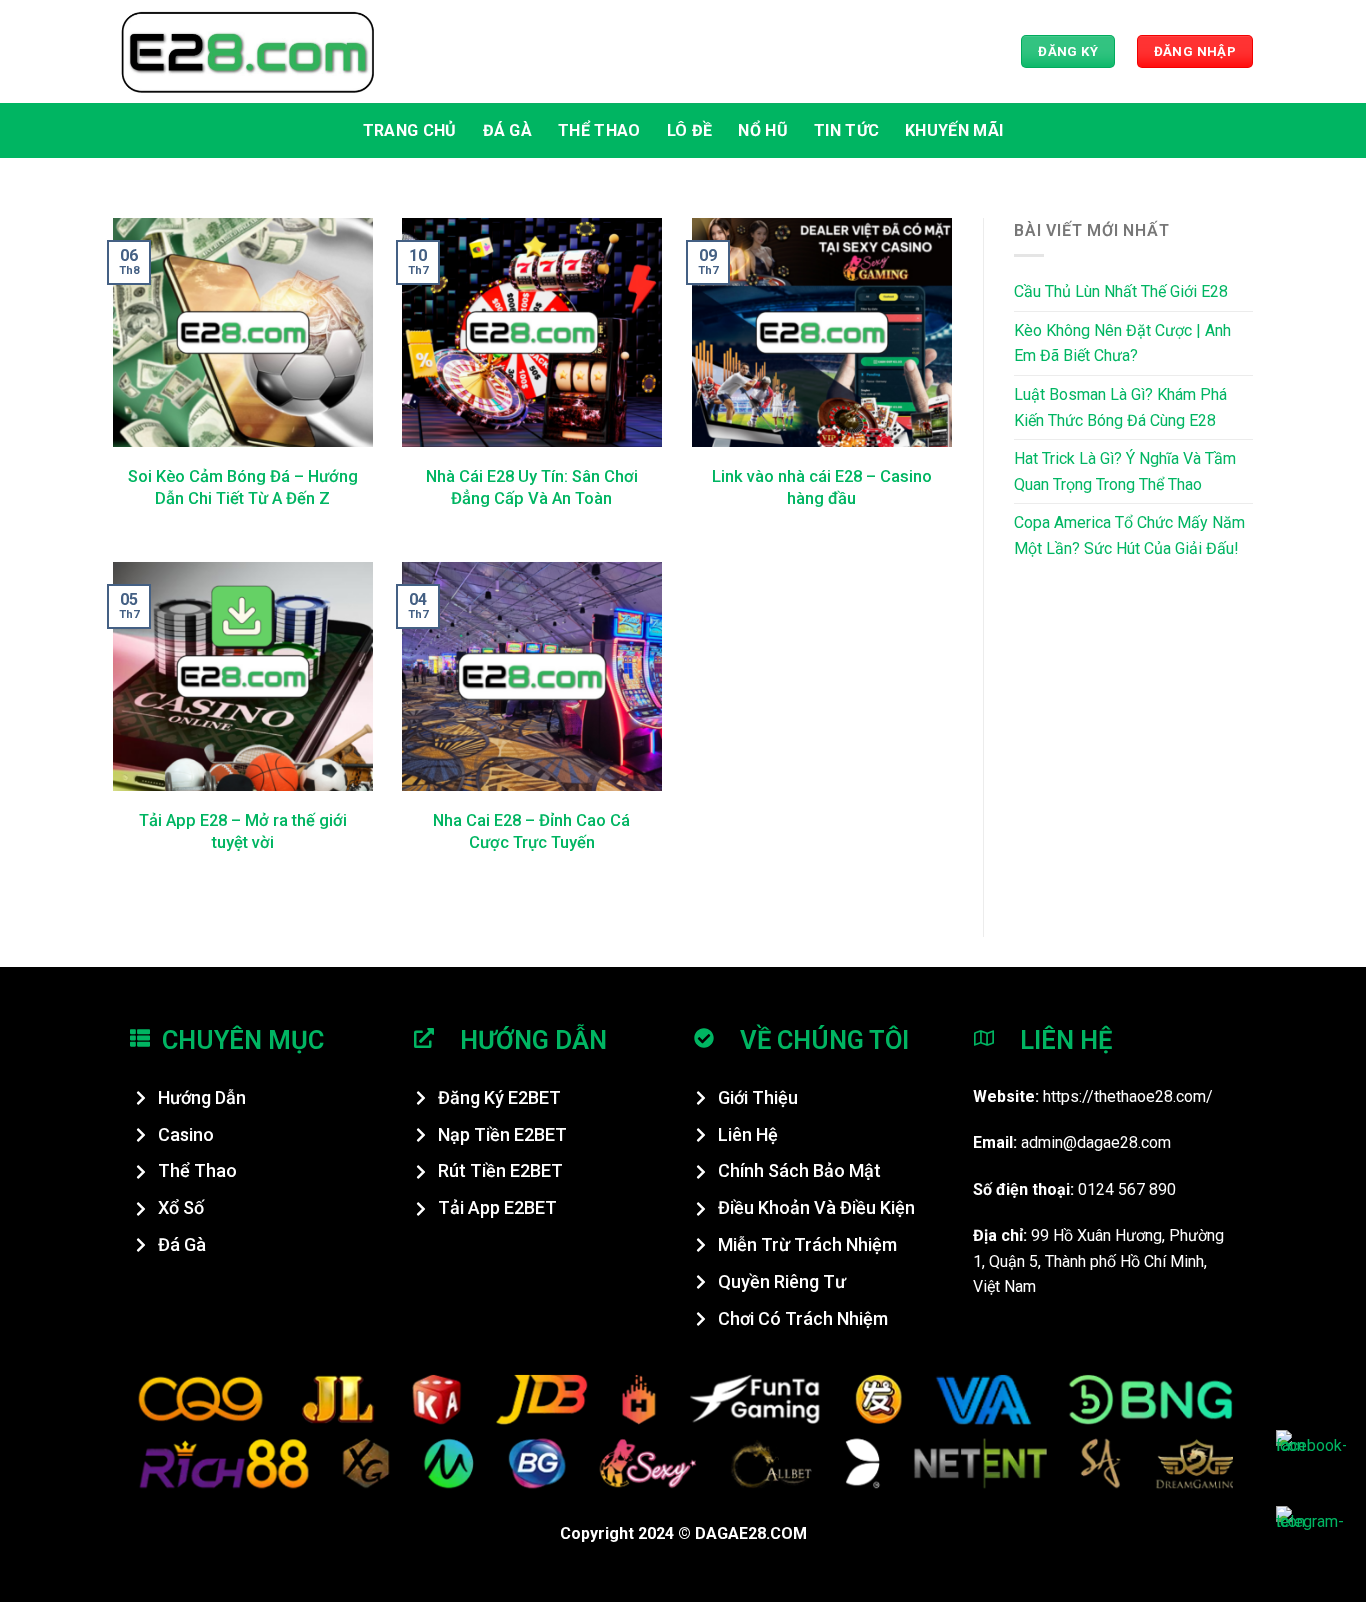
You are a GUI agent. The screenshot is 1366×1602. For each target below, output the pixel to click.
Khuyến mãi (954, 130)
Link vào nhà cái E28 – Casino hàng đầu (822, 487)
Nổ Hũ (763, 130)
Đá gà (508, 130)
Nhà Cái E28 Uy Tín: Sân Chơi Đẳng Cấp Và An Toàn (532, 487)
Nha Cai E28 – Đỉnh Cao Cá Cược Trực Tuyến (531, 831)
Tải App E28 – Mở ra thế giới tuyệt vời (243, 831)
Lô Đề (690, 130)
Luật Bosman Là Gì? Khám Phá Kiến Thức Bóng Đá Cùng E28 (1120, 407)
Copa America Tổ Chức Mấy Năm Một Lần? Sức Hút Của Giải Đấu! (1129, 535)
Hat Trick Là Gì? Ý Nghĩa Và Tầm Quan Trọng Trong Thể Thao (1125, 471)
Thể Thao (599, 130)
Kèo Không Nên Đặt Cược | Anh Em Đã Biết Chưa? (1122, 343)
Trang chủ (410, 130)
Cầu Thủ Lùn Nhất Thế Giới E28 (1121, 291)
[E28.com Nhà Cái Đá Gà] (248, 51)
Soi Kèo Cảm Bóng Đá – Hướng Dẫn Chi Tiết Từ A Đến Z (243, 487)
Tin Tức (846, 130)
